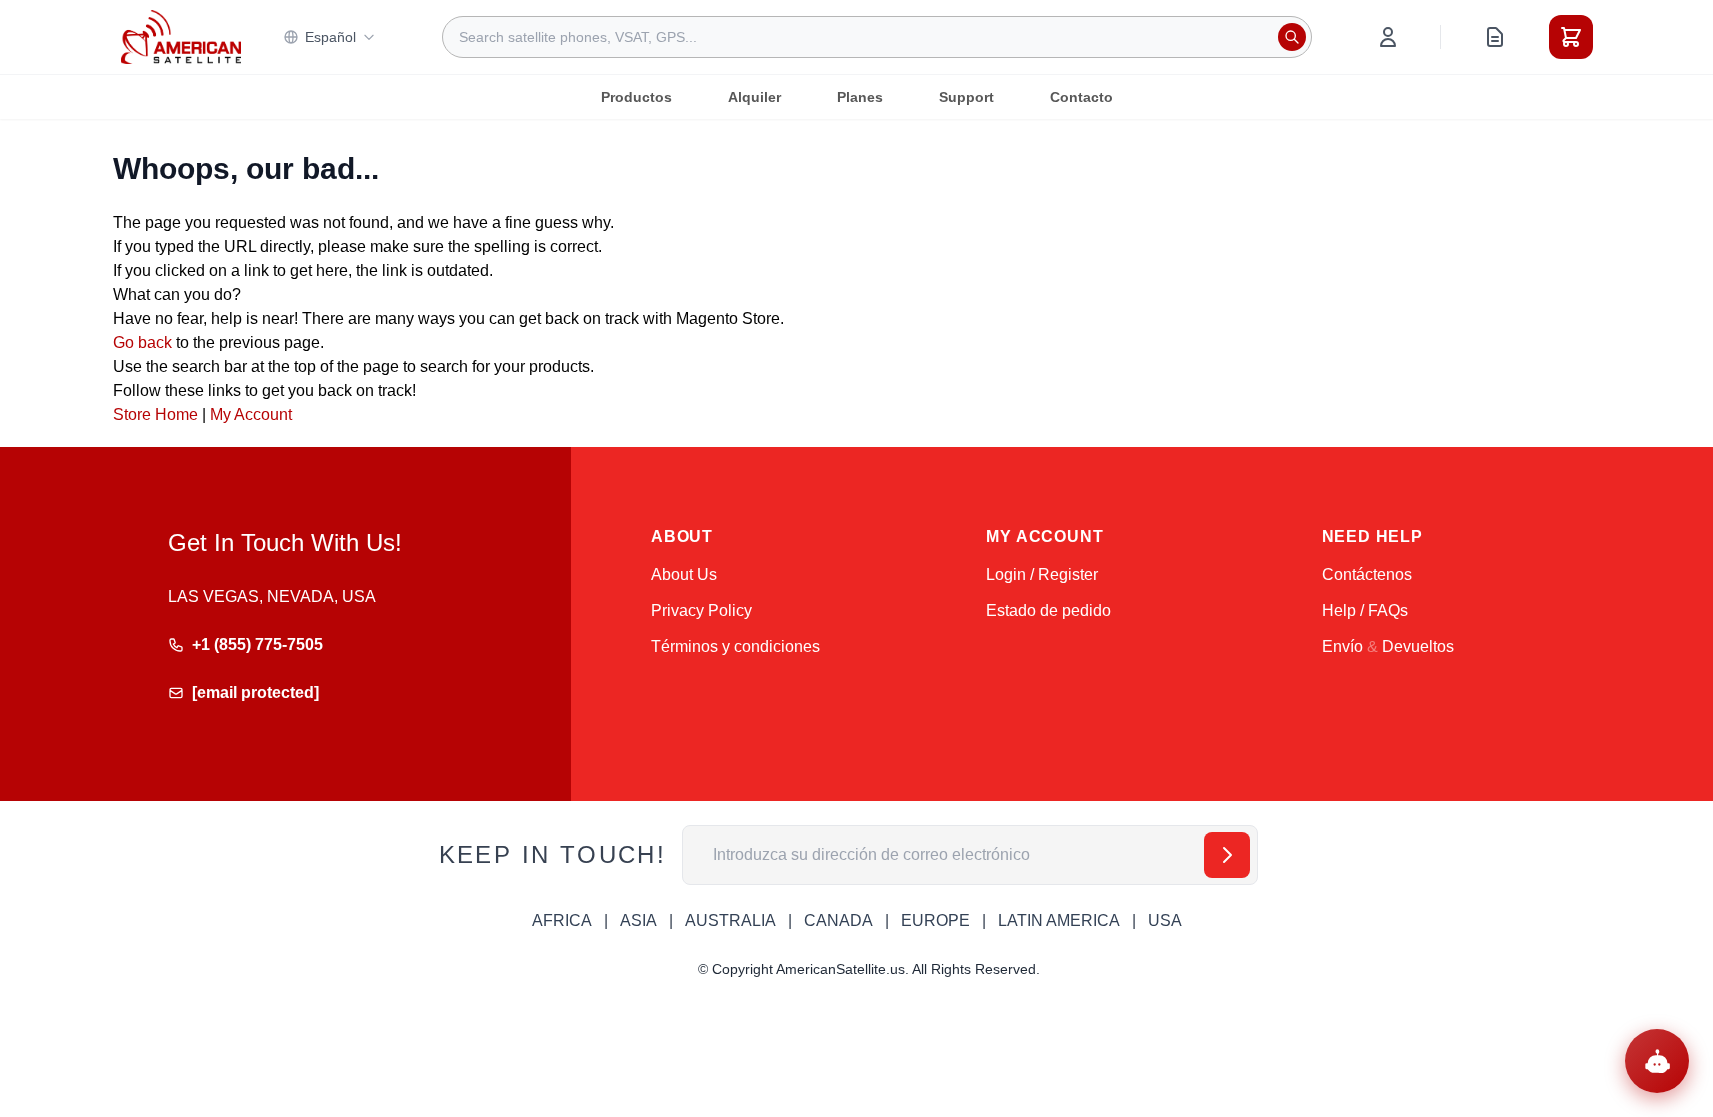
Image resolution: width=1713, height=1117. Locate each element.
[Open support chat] (1657, 1061)
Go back (142, 342)
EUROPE (935, 920)
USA (1165, 920)
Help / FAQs (1365, 610)
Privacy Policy (701, 610)
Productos (636, 97)
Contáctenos (1367, 574)
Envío (1342, 646)
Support (966, 97)
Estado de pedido (1048, 610)
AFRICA (562, 920)
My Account (251, 414)
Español (330, 37)
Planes (860, 97)
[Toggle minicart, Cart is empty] (1571, 37)
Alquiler (754, 97)
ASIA (638, 920)
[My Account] (1388, 37)
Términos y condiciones (735, 646)
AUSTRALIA (730, 920)
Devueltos (1418, 646)
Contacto (1081, 97)
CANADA (838, 920)
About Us (684, 574)
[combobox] (877, 37)
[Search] (1292, 37)
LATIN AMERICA (1059, 920)
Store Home (155, 414)
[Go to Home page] (181, 36)
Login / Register (1042, 574)
